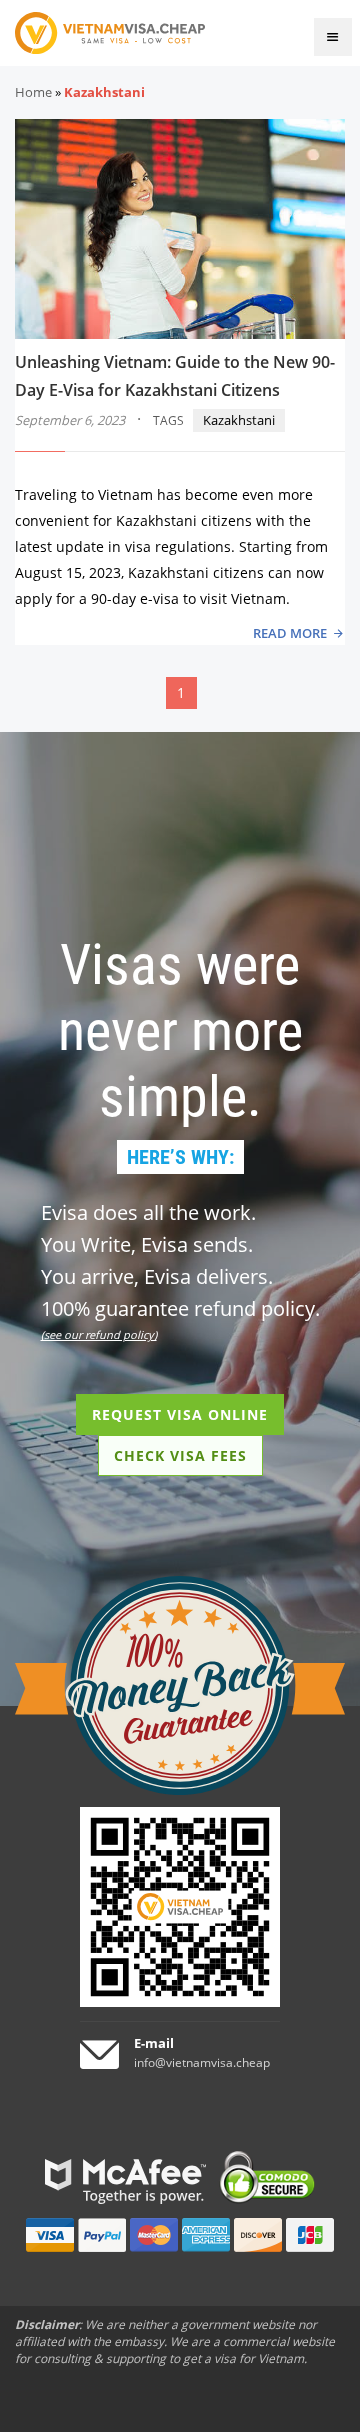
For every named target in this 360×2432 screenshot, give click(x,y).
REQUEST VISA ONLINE (180, 1414)
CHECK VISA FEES (180, 1455)
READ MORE (290, 633)
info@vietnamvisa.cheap (202, 2062)
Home (33, 92)
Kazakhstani (239, 420)
